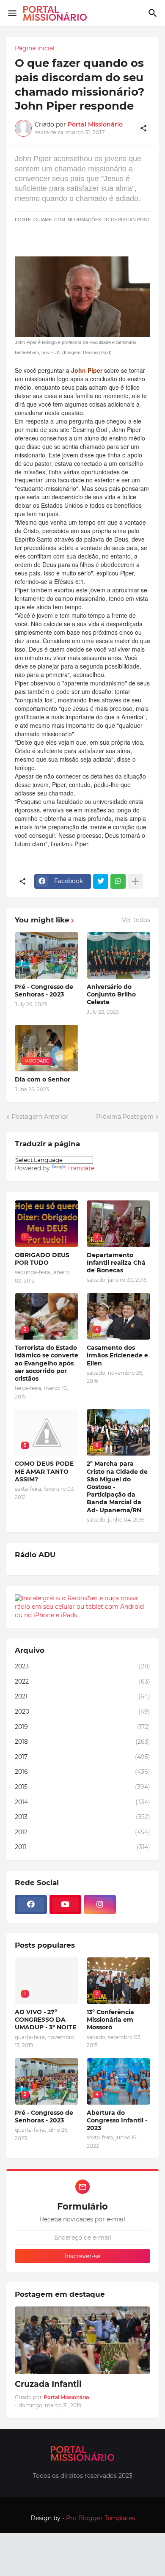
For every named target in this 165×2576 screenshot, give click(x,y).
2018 (82, 1742)
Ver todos (136, 920)
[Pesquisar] (154, 13)
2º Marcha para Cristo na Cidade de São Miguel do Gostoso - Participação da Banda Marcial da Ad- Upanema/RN (117, 1487)
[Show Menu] (12, 13)
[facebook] (31, 1904)
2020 (82, 1712)
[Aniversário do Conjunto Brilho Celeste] (118, 955)
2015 (82, 1787)
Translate (81, 1168)
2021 (82, 1696)
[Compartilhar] (143, 128)
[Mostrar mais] (135, 881)
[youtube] (66, 1904)
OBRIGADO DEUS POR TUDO (42, 1259)
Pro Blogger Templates (100, 2518)
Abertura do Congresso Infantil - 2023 (117, 2120)
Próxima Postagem (125, 1117)
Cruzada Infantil (48, 2384)
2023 (82, 1666)
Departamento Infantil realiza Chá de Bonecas (116, 1263)
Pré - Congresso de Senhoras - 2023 (44, 991)
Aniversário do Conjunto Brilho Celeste (111, 994)
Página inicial (35, 48)
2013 (82, 1817)
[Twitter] (101, 881)
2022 (82, 1682)
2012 (82, 1832)
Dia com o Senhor (43, 1079)
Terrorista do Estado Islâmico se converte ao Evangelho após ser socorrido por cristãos (47, 1363)
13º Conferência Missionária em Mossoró (110, 2020)
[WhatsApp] (118, 881)
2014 (82, 1802)
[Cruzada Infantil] (82, 2340)
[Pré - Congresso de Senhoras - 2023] (47, 955)
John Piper (87, 370)
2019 (82, 1727)
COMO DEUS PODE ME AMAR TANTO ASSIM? (44, 1471)
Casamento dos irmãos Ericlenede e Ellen (117, 1355)
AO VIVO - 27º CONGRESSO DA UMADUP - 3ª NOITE (45, 2020)
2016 (82, 1772)
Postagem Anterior (40, 1117)
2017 (82, 1757)
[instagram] (100, 1904)
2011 (82, 1847)
